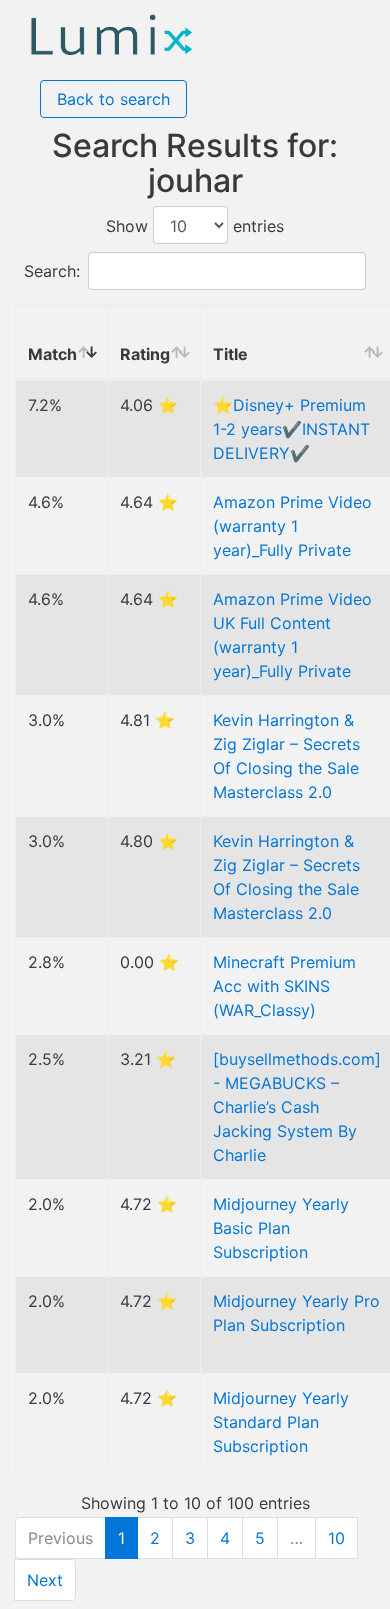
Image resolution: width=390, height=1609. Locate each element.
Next (45, 1580)
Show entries (195, 226)
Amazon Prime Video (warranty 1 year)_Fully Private (292, 526)
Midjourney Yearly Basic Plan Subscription (281, 1228)
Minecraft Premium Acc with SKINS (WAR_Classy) (284, 986)
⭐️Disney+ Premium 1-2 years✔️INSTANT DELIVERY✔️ (291, 429)
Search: (52, 271)
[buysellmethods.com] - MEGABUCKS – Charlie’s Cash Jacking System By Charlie (297, 1107)
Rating (145, 354)
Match (52, 354)
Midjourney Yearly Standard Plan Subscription (281, 1422)
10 (336, 1538)
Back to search (113, 99)
